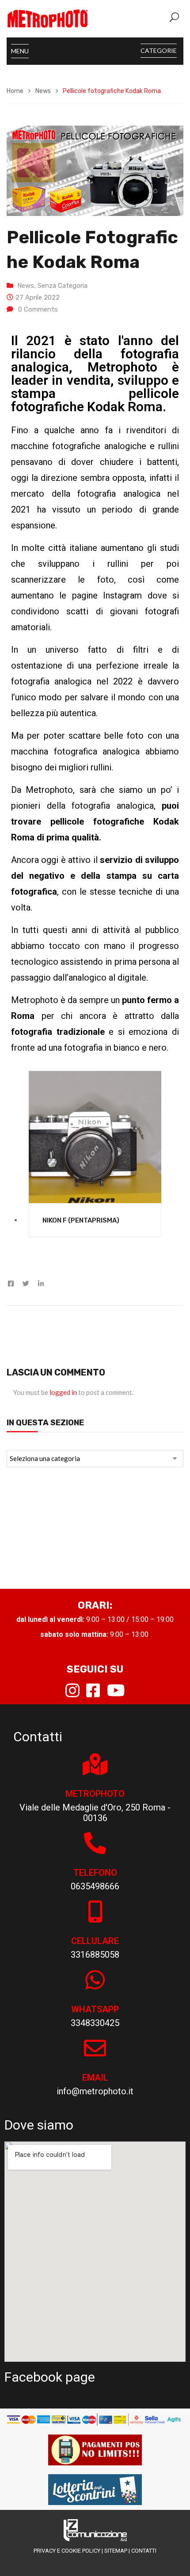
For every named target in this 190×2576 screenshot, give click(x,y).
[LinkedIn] (39, 1284)
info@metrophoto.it (95, 2091)
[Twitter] (26, 1284)
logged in (63, 1392)
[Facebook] (13, 1284)
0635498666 (95, 1886)
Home (15, 91)
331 (78, 1955)
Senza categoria (63, 286)
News (43, 91)
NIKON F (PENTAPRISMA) (81, 1220)
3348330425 (95, 2023)
